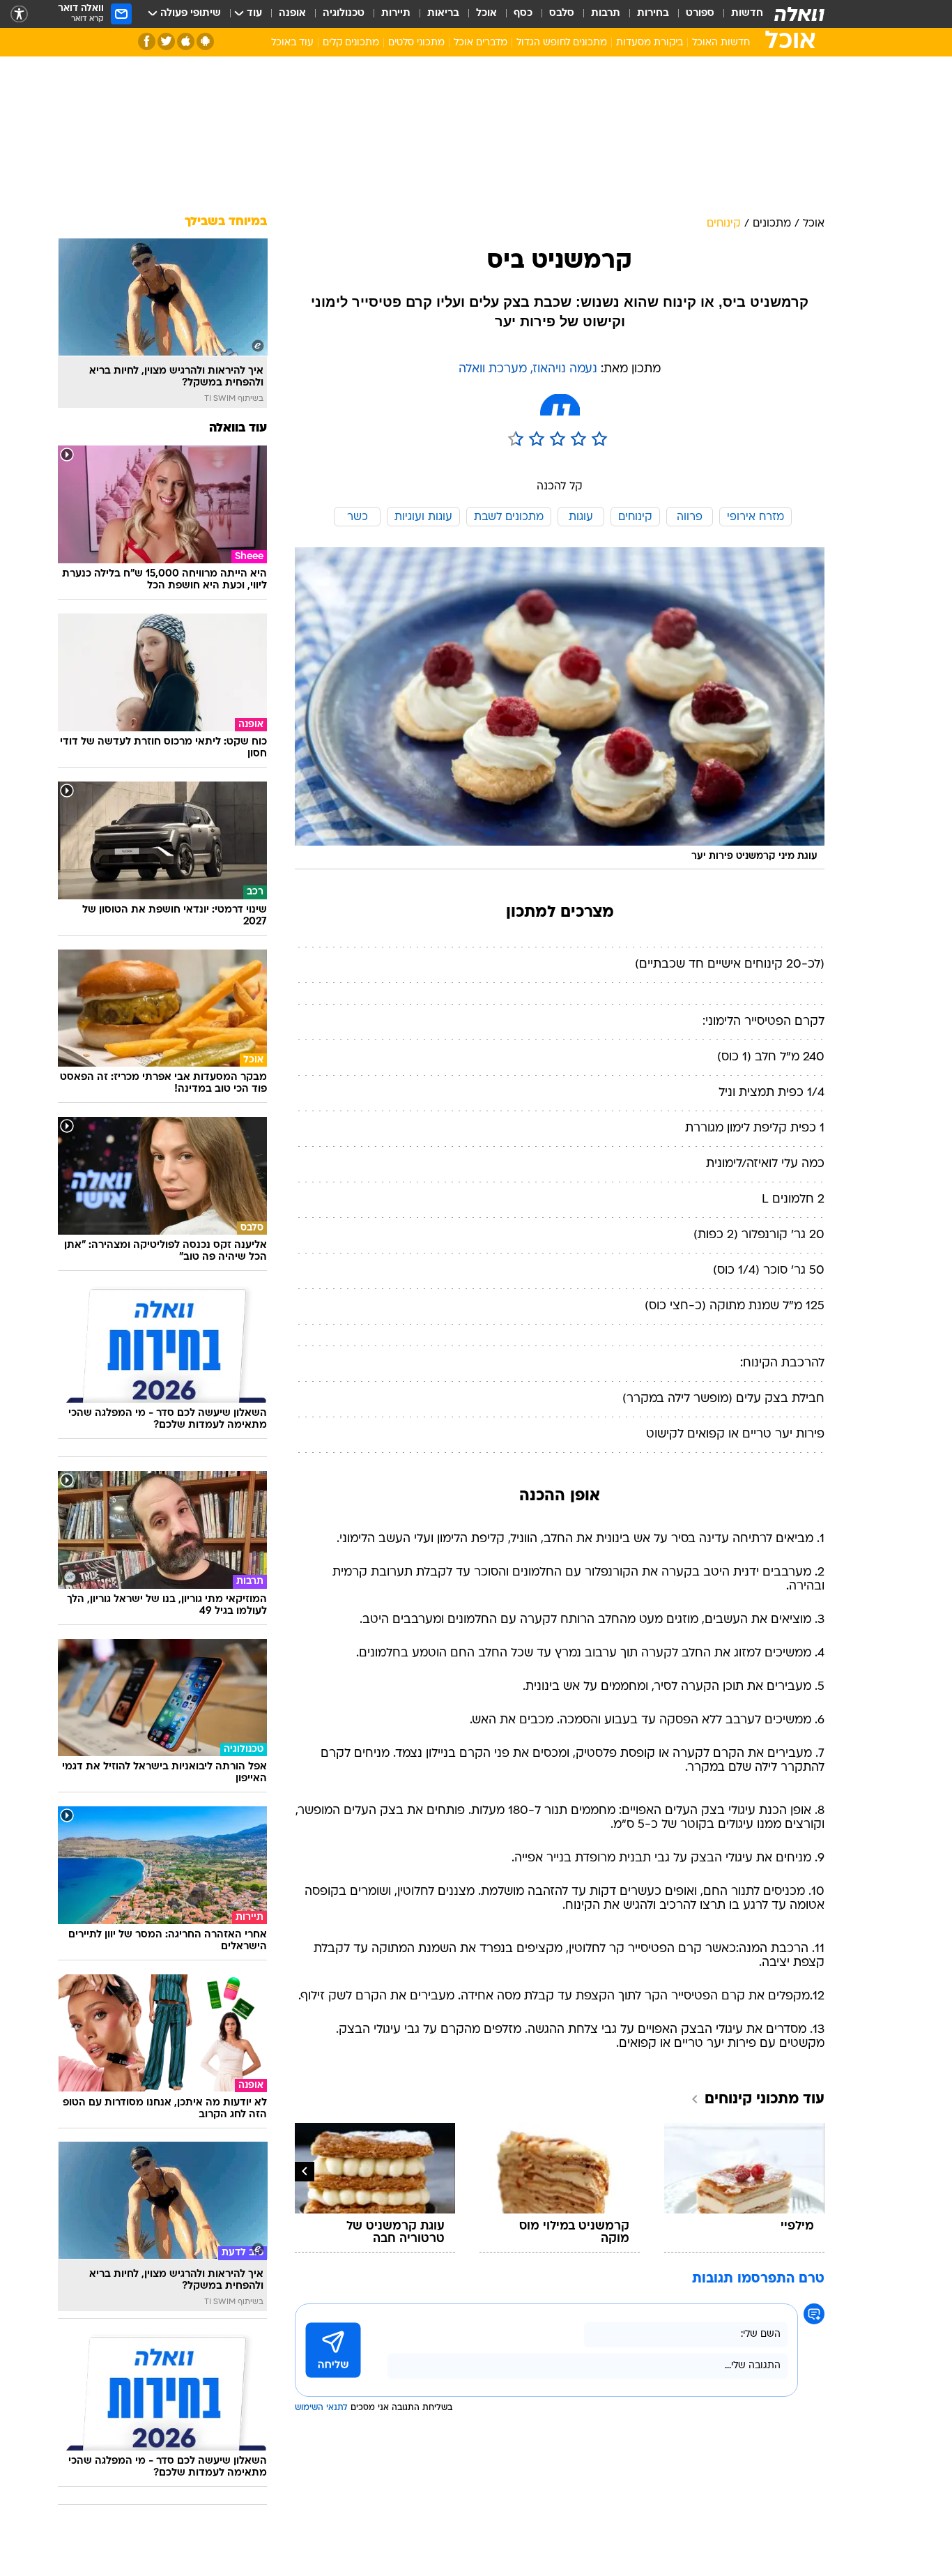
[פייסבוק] (147, 41)
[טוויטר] (166, 41)
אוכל (486, 14)
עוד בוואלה (238, 428)
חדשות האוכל (721, 43)
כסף (523, 14)
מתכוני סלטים (416, 43)
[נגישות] (19, 14)
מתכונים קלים (351, 43)
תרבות (606, 14)
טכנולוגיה (344, 14)
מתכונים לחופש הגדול (562, 43)
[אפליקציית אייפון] (186, 41)
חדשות (747, 14)
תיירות (396, 14)
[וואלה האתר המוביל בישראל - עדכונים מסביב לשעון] (799, 14)
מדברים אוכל (481, 43)
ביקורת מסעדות (650, 43)
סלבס (562, 14)
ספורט (700, 14)
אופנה (292, 14)
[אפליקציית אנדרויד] (205, 41)
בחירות (653, 14)
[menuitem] (739, 14)
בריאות (443, 14)
